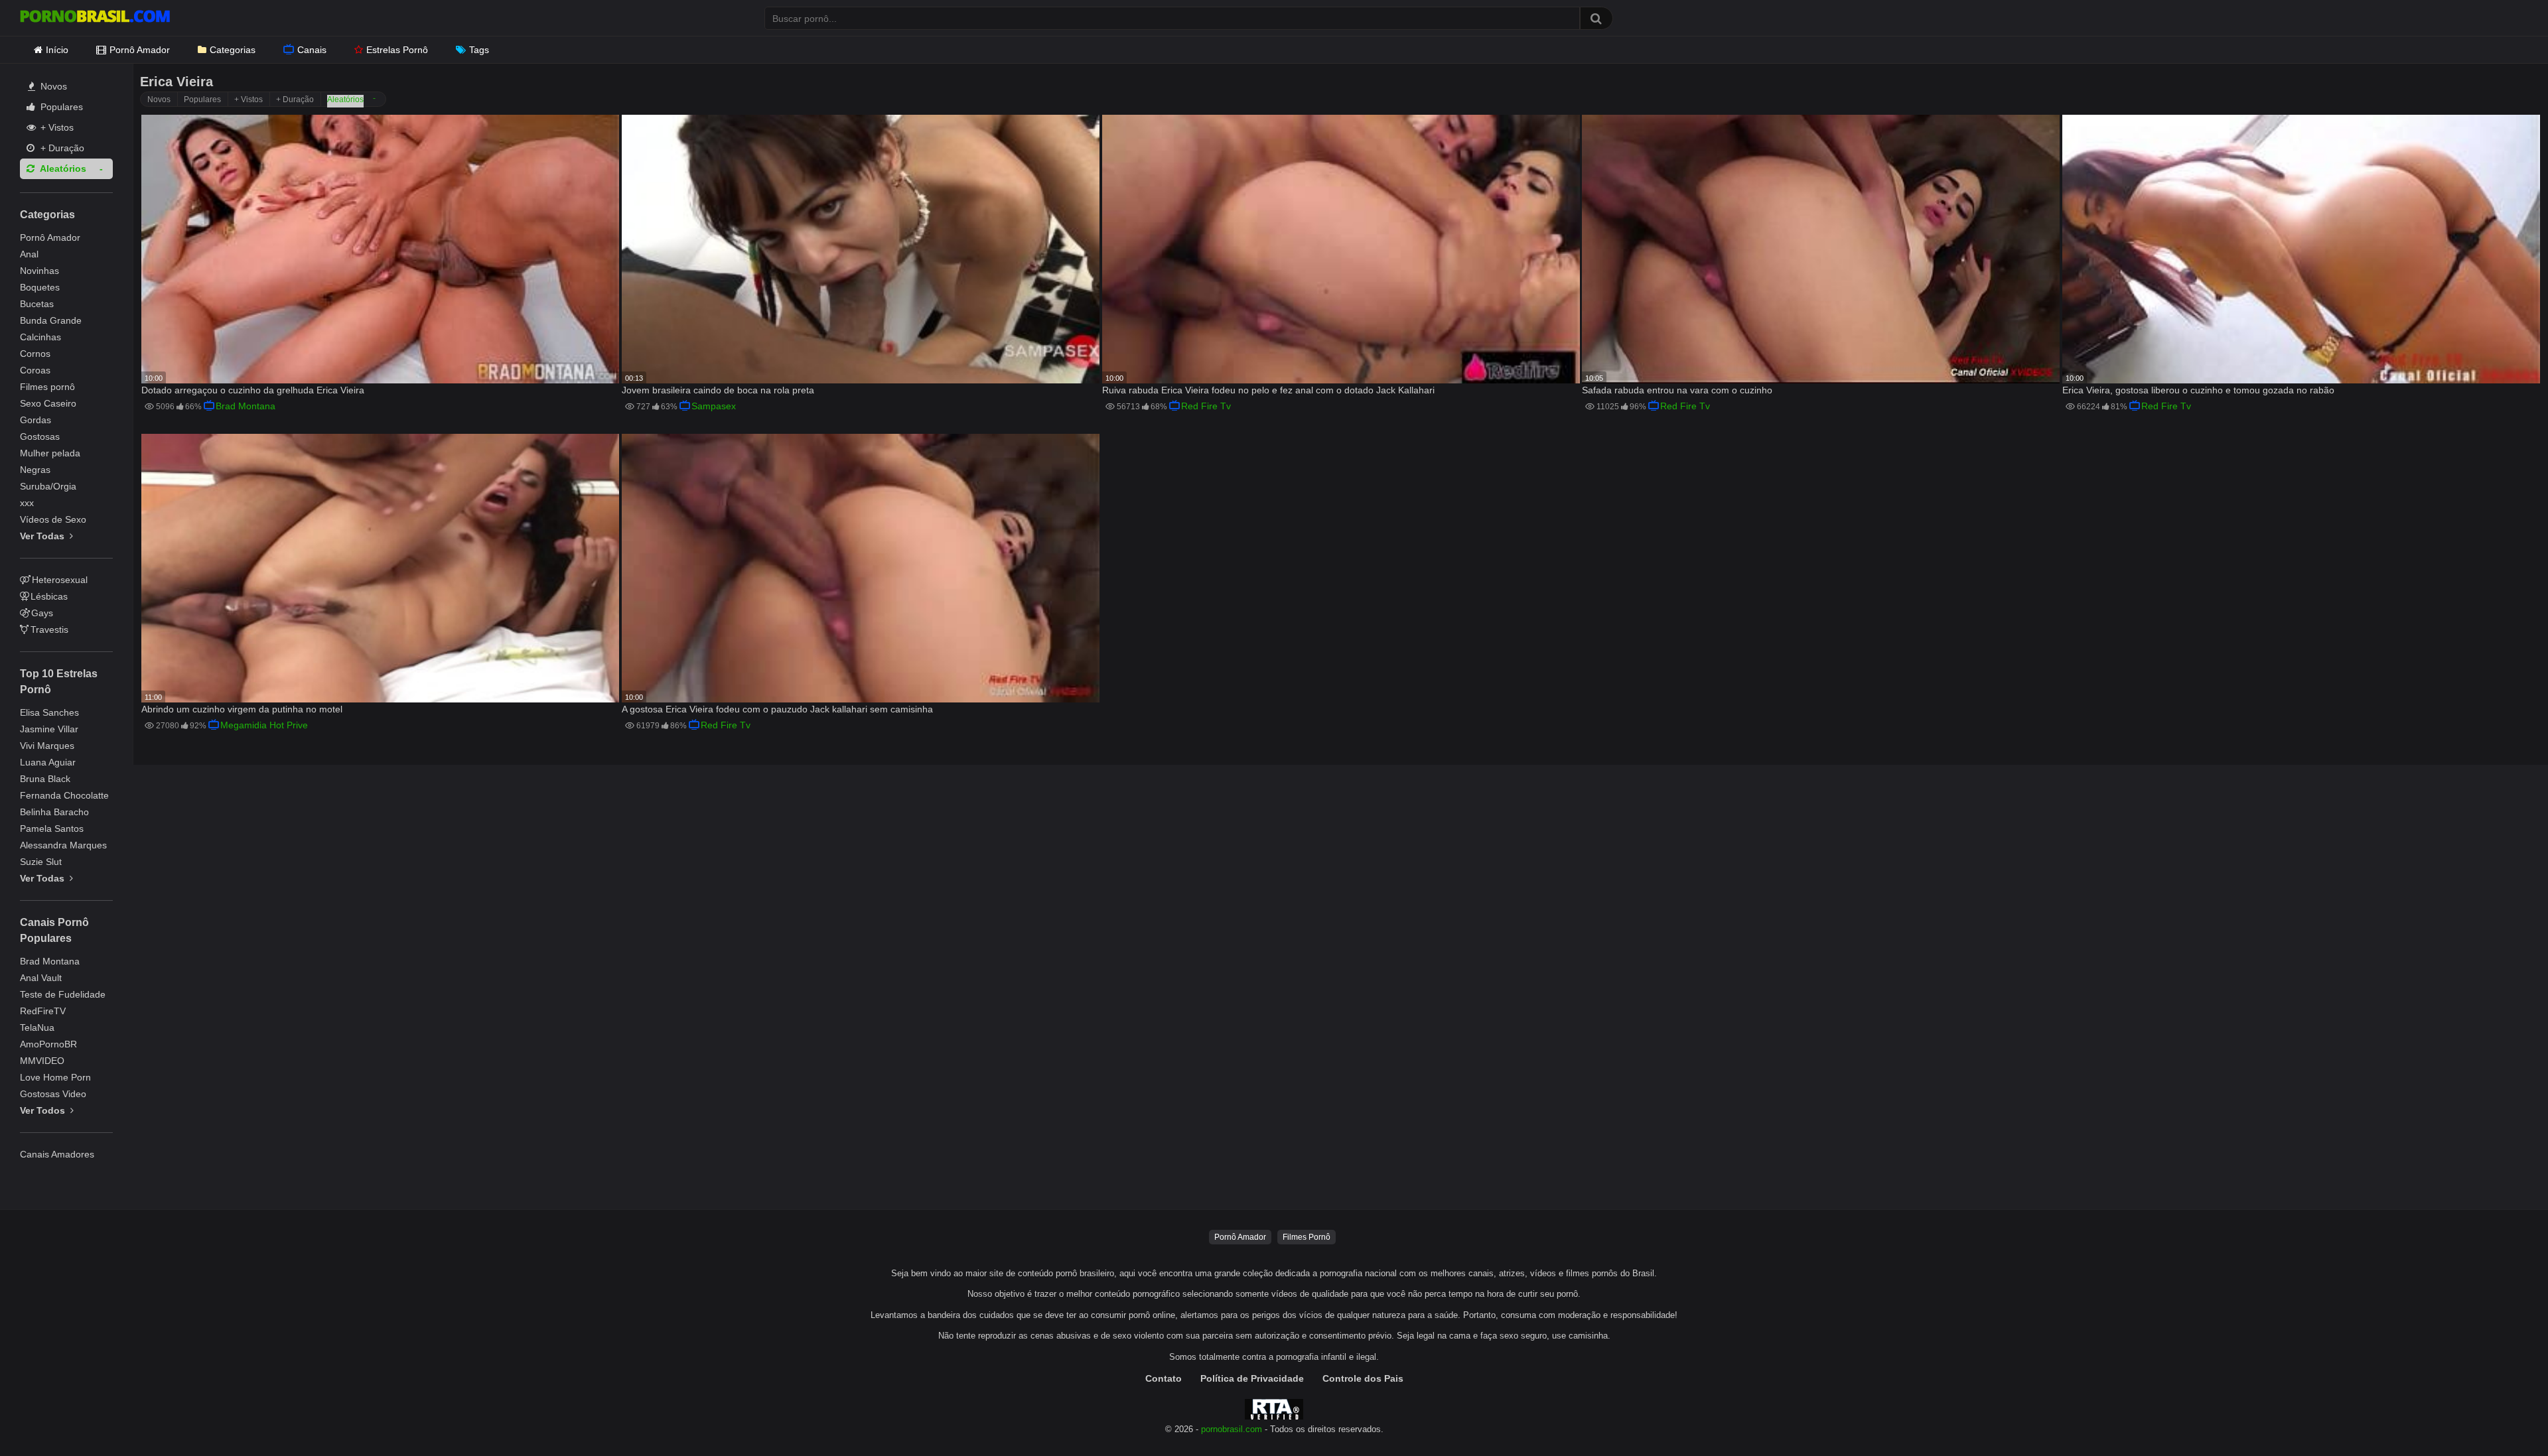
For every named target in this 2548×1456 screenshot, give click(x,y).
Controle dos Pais (1363, 1378)
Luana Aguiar (48, 762)
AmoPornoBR (48, 1044)
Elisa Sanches (49, 712)
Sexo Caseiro (48, 403)
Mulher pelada (50, 453)
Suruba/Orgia (48, 486)
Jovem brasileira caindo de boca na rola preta (718, 390)
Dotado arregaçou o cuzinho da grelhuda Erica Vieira (253, 390)
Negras (35, 470)
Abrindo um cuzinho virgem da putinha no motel (242, 709)
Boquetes (40, 287)
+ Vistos (56, 127)
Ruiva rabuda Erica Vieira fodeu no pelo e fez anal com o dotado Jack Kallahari (1268, 390)
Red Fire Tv (1206, 406)
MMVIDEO (42, 1061)
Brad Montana (50, 961)
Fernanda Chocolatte (64, 795)
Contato (1164, 1378)
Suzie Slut (41, 862)
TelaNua (37, 1027)
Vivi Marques (47, 746)
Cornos (35, 354)
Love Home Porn (55, 1077)
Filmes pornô (47, 387)
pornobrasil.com (1232, 1429)
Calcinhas (40, 337)
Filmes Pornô (1307, 1237)
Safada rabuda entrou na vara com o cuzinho (1677, 390)
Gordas (35, 420)
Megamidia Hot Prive (264, 725)
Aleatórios (62, 168)
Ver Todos (44, 1110)
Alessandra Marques (63, 845)
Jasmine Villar (49, 729)
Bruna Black (45, 779)
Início (57, 50)
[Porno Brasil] (95, 18)
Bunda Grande (51, 320)
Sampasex (714, 406)
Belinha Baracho (54, 812)
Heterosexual (60, 580)
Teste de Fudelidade (63, 994)
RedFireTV (43, 1011)
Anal (29, 254)
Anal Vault (41, 978)
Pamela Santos (52, 828)
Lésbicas (49, 596)
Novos (52, 86)
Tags (479, 50)
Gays (42, 613)
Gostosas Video (53, 1094)
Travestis (49, 629)
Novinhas (39, 271)
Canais (312, 50)
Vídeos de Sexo (53, 519)
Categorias (233, 50)
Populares (60, 107)
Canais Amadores (57, 1154)
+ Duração (61, 148)
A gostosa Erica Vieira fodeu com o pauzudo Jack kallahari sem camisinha (777, 709)
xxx (27, 503)
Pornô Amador (140, 50)
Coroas (35, 370)
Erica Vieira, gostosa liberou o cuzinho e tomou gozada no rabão (2198, 390)
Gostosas (40, 436)
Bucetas (37, 304)
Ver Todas (43, 536)
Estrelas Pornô (397, 50)
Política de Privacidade (1252, 1378)
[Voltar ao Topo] (2504, 1416)
